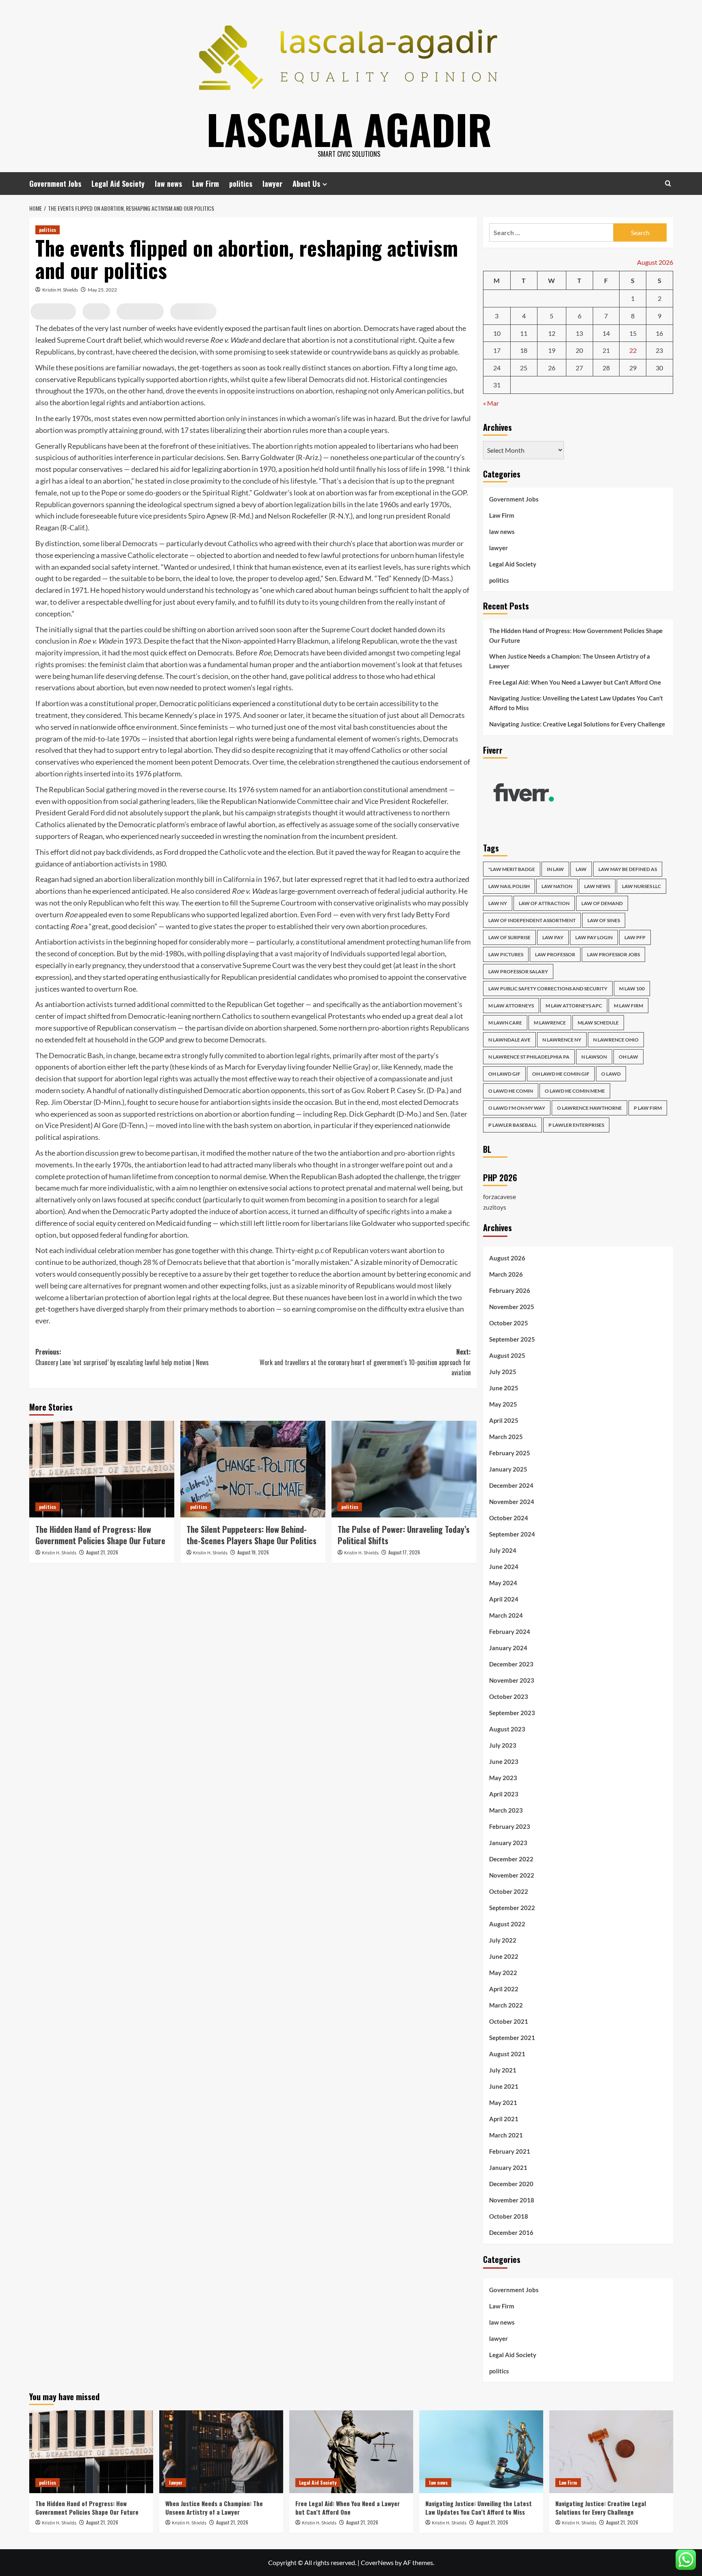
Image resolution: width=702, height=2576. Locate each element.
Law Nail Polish (509, 886)
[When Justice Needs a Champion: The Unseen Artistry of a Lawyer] (221, 2452)
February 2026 (510, 1290)
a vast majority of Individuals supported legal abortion (360, 953)
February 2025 (510, 1453)
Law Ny (498, 903)
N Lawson (594, 1057)
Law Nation (557, 886)
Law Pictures (506, 954)
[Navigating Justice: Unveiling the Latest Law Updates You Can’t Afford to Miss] (481, 2452)
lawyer (272, 184)
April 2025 (504, 1420)
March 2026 (506, 1274)
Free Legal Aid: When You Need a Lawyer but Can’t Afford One (575, 682)
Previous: (122, 1357)
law (581, 869)
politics (241, 184)
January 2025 (508, 1469)
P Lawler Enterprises (576, 1125)
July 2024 (503, 1550)
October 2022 (509, 1891)
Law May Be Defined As (628, 869)
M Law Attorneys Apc (574, 1006)
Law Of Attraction (544, 903)
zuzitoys (495, 1207)
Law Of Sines (604, 920)
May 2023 (503, 1778)
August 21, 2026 (102, 1552)
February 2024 (510, 1632)
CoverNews (377, 2562)
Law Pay (553, 937)
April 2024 (504, 1599)
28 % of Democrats (173, 1262)
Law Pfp (635, 937)
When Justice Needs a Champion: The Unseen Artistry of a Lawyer (570, 661)
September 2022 (512, 1908)
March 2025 (506, 1437)
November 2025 (512, 1307)
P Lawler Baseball (512, 1125)
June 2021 (504, 2086)
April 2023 (504, 1794)
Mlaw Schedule (598, 1023)
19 (552, 350)
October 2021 (509, 2021)
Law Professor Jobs (613, 954)
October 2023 (509, 1696)
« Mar (491, 403)
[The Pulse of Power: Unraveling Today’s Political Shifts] (404, 1469)
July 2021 (503, 2070)
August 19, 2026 (253, 1552)
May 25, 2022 (102, 290)
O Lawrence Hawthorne (589, 1108)
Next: (365, 1362)
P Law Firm (648, 1108)
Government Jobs (55, 184)
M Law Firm (628, 1006)
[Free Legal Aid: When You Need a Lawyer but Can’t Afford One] (351, 2452)
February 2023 (510, 1826)
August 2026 (507, 1258)
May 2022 (503, 1973)
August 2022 (507, 1924)
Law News (597, 886)
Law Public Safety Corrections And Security (548, 989)
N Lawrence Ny (562, 1040)
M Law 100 (632, 989)
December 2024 (511, 1485)
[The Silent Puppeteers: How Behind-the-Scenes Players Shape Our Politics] (253, 1469)
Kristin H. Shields (60, 290)
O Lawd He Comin (511, 1091)
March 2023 (506, 1810)
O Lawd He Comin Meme (575, 1091)
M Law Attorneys (511, 1006)
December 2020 (511, 2184)
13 (579, 333)
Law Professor (555, 954)
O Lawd (611, 1074)
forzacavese (499, 1196)
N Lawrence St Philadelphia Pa (529, 1057)
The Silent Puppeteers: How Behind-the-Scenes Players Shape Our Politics (251, 1535)
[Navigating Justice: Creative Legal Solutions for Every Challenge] (611, 2452)
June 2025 (504, 1388)
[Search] (668, 183)
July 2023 (503, 1745)
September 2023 (512, 1713)
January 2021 (508, 2168)
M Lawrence (550, 1023)
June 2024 (504, 1567)
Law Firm (206, 184)
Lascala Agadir (349, 129)
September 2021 (512, 2038)
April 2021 (504, 2119)
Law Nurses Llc (641, 886)
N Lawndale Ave (509, 1040)
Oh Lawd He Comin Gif (561, 1074)
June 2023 (504, 1761)
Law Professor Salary (518, 971)
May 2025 (503, 1404)
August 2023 (507, 1729)
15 (633, 333)
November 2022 (512, 1875)
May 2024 (503, 1583)
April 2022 (504, 1989)
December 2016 (511, 2232)
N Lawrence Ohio (616, 1040)
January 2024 (508, 1648)
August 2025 (507, 1355)
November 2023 (512, 1680)
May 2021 (503, 2103)
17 (497, 350)
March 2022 (506, 2005)
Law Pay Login (594, 937)
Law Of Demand (602, 903)
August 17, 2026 (404, 1552)
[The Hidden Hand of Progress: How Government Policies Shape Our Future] (102, 1469)
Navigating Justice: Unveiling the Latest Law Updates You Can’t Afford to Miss (576, 703)
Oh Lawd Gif (504, 1074)
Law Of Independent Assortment (532, 920)
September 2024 (512, 1534)
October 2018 (509, 2216)
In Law (555, 869)
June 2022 (504, 1956)
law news (168, 184)
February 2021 (510, 2151)
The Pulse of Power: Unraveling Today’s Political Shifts (404, 1535)
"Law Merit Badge (512, 869)
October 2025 (509, 1323)
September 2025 (512, 1339)
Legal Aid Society (118, 184)
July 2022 (503, 1940)
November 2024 (512, 1502)
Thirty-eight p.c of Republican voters (333, 1250)
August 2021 (507, 2054)
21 (606, 350)
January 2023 (508, 1843)
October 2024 (509, 1518)
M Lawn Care (505, 1023)
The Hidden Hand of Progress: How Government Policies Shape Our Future (100, 1535)
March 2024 (506, 1615)
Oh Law (628, 1057)
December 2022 (511, 1859)
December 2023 (511, 1664)
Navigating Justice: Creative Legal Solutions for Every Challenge (577, 724)
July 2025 (503, 1372)
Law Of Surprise (509, 937)
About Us (306, 184)
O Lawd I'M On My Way (517, 1108)
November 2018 (512, 2200)
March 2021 (506, 2135)
